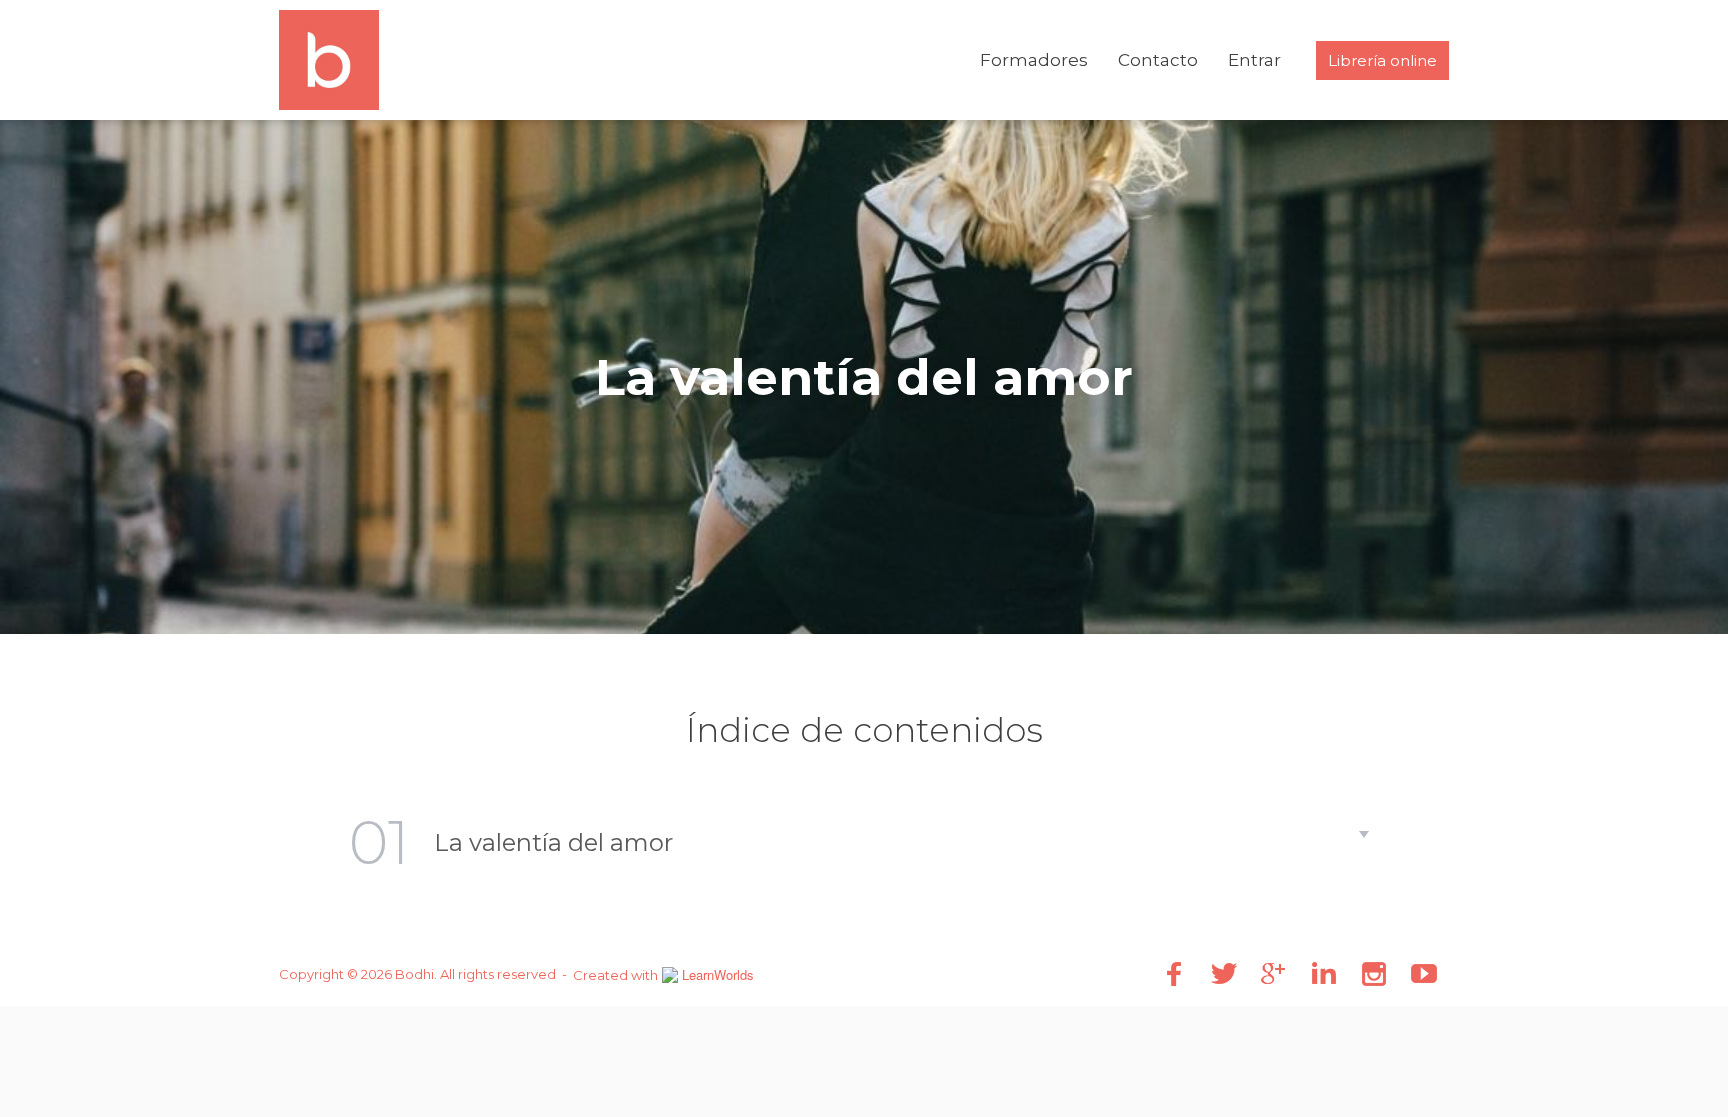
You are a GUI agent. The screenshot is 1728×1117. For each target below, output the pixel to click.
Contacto (1158, 60)
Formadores (1034, 60)
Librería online (1382, 60)
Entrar (1254, 60)
